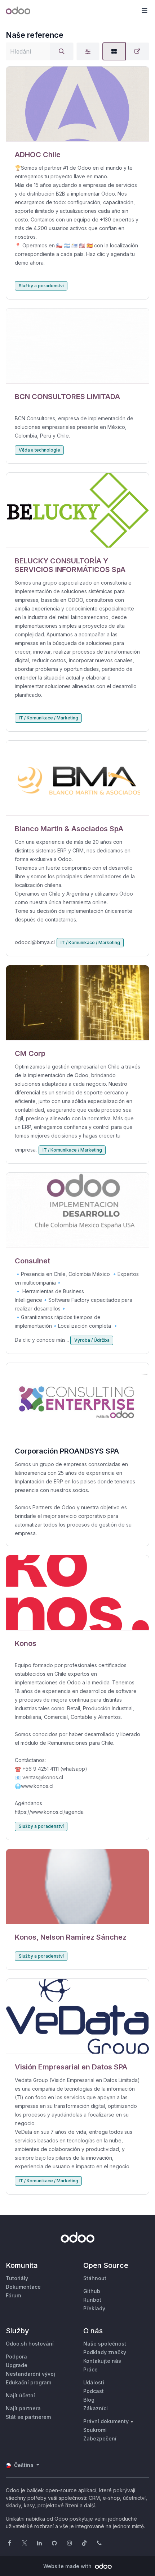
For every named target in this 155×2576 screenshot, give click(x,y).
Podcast (94, 2391)
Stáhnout (95, 2278)
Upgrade (17, 2365)
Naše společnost (105, 2344)
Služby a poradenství (41, 286)
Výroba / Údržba (92, 1340)
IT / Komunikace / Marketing (48, 718)
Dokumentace (23, 2287)
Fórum (13, 2295)
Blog (89, 2400)
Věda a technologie (39, 450)
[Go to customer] (77, 104)
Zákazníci (96, 2408)
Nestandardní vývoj (30, 2374)
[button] (144, 11)
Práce (90, 2369)
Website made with (68, 2566)
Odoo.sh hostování (30, 2344)
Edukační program (28, 2382)
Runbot (92, 2300)
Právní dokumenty (106, 2421)
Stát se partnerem (28, 2417)
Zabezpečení (100, 2438)
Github (92, 2291)
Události (94, 2382)
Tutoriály (17, 2278)
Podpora (16, 2357)
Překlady (94, 2308)
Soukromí (95, 2430)
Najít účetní (20, 2395)
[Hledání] (62, 51)
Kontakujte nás (102, 2361)
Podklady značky (105, 2352)
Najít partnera (23, 2408)
